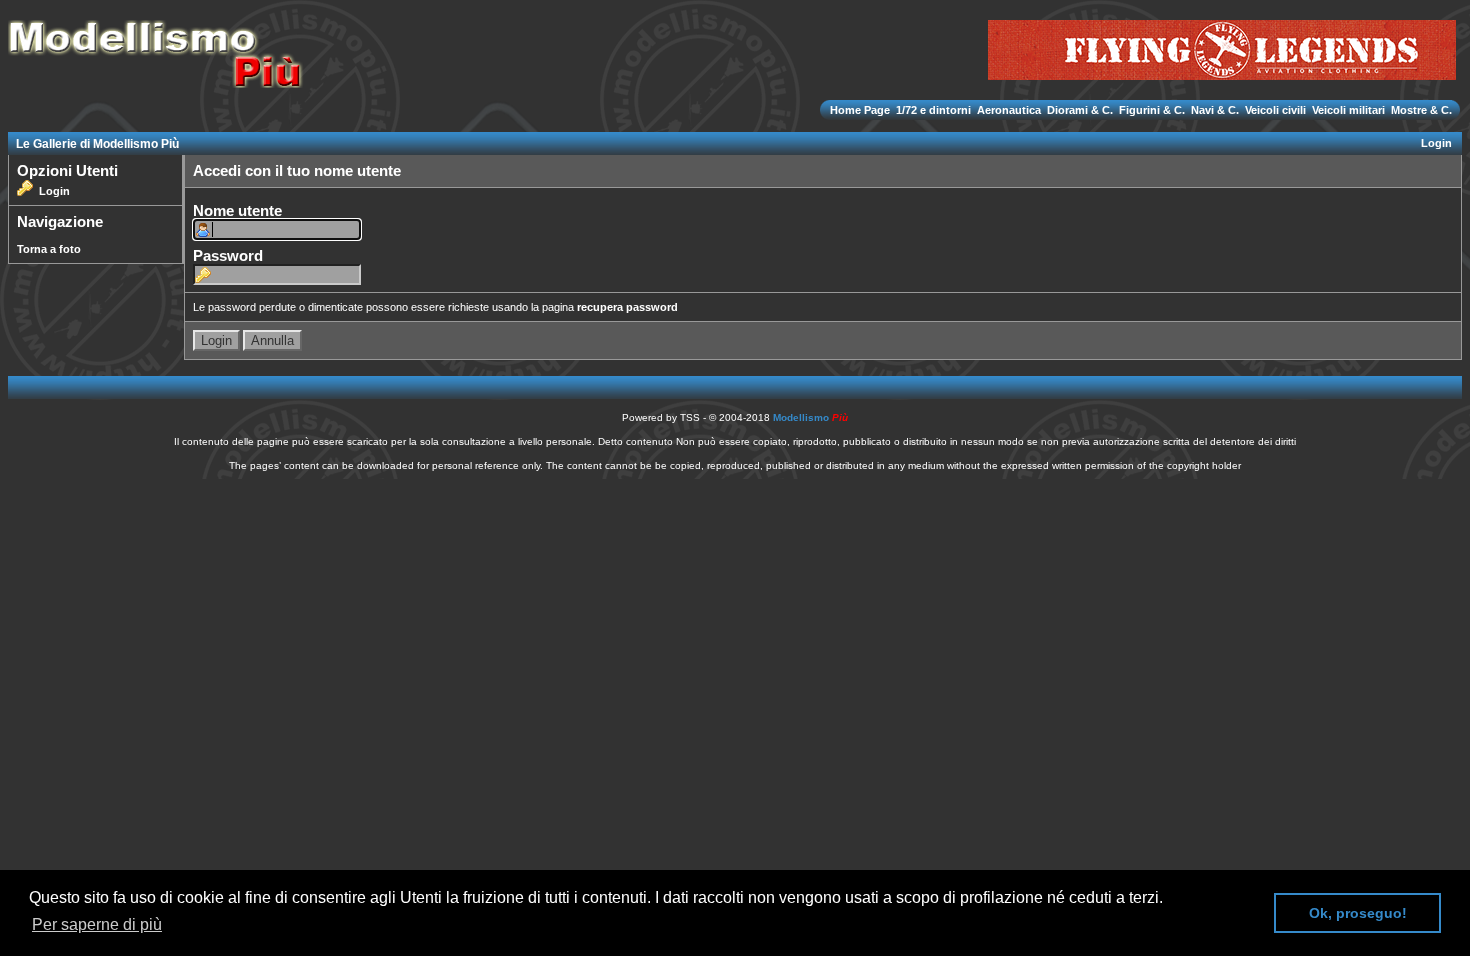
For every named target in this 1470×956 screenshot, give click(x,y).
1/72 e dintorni (933, 110)
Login (1436, 143)
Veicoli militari (1348, 110)
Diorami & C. (1080, 110)
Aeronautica (1009, 110)
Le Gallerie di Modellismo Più (97, 144)
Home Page (861, 110)
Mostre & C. (1420, 110)
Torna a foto (49, 249)
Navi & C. (1215, 110)
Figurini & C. (1152, 110)
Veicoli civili (1275, 110)
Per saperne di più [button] (97, 924)
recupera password (627, 307)
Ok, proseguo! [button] (1358, 913)
